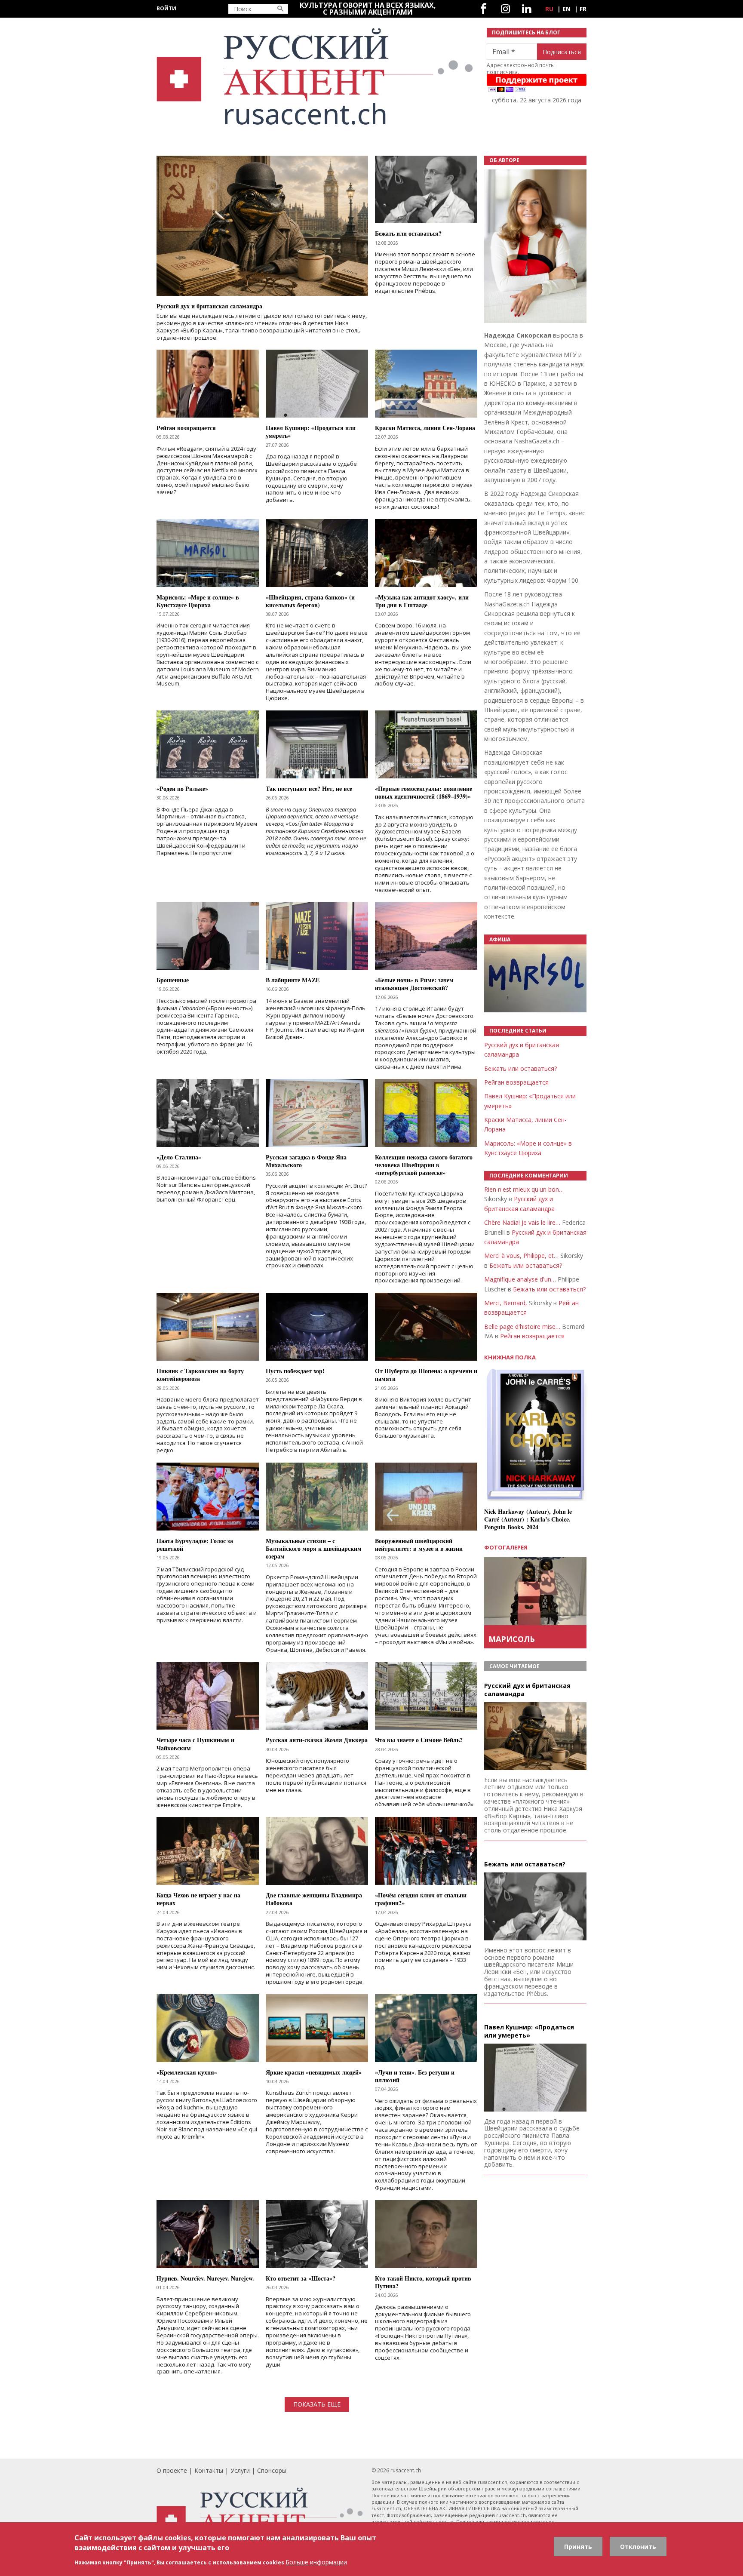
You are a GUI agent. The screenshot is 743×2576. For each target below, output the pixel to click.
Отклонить (638, 2547)
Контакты (209, 2470)
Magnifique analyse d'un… (520, 1279)
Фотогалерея (506, 1547)
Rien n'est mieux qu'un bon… (524, 1189)
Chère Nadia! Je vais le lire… (522, 1222)
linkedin (527, 9)
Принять (578, 2547)
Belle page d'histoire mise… (522, 1326)
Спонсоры (272, 2470)
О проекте (172, 2470)
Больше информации (316, 2562)
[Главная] (316, 77)
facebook (484, 9)
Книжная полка (510, 1357)
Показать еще (317, 2404)
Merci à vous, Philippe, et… (521, 1256)
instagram (505, 9)
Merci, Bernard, (506, 1303)
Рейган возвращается (516, 1082)
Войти (166, 8)
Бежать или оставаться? (520, 1068)
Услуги (240, 2470)
